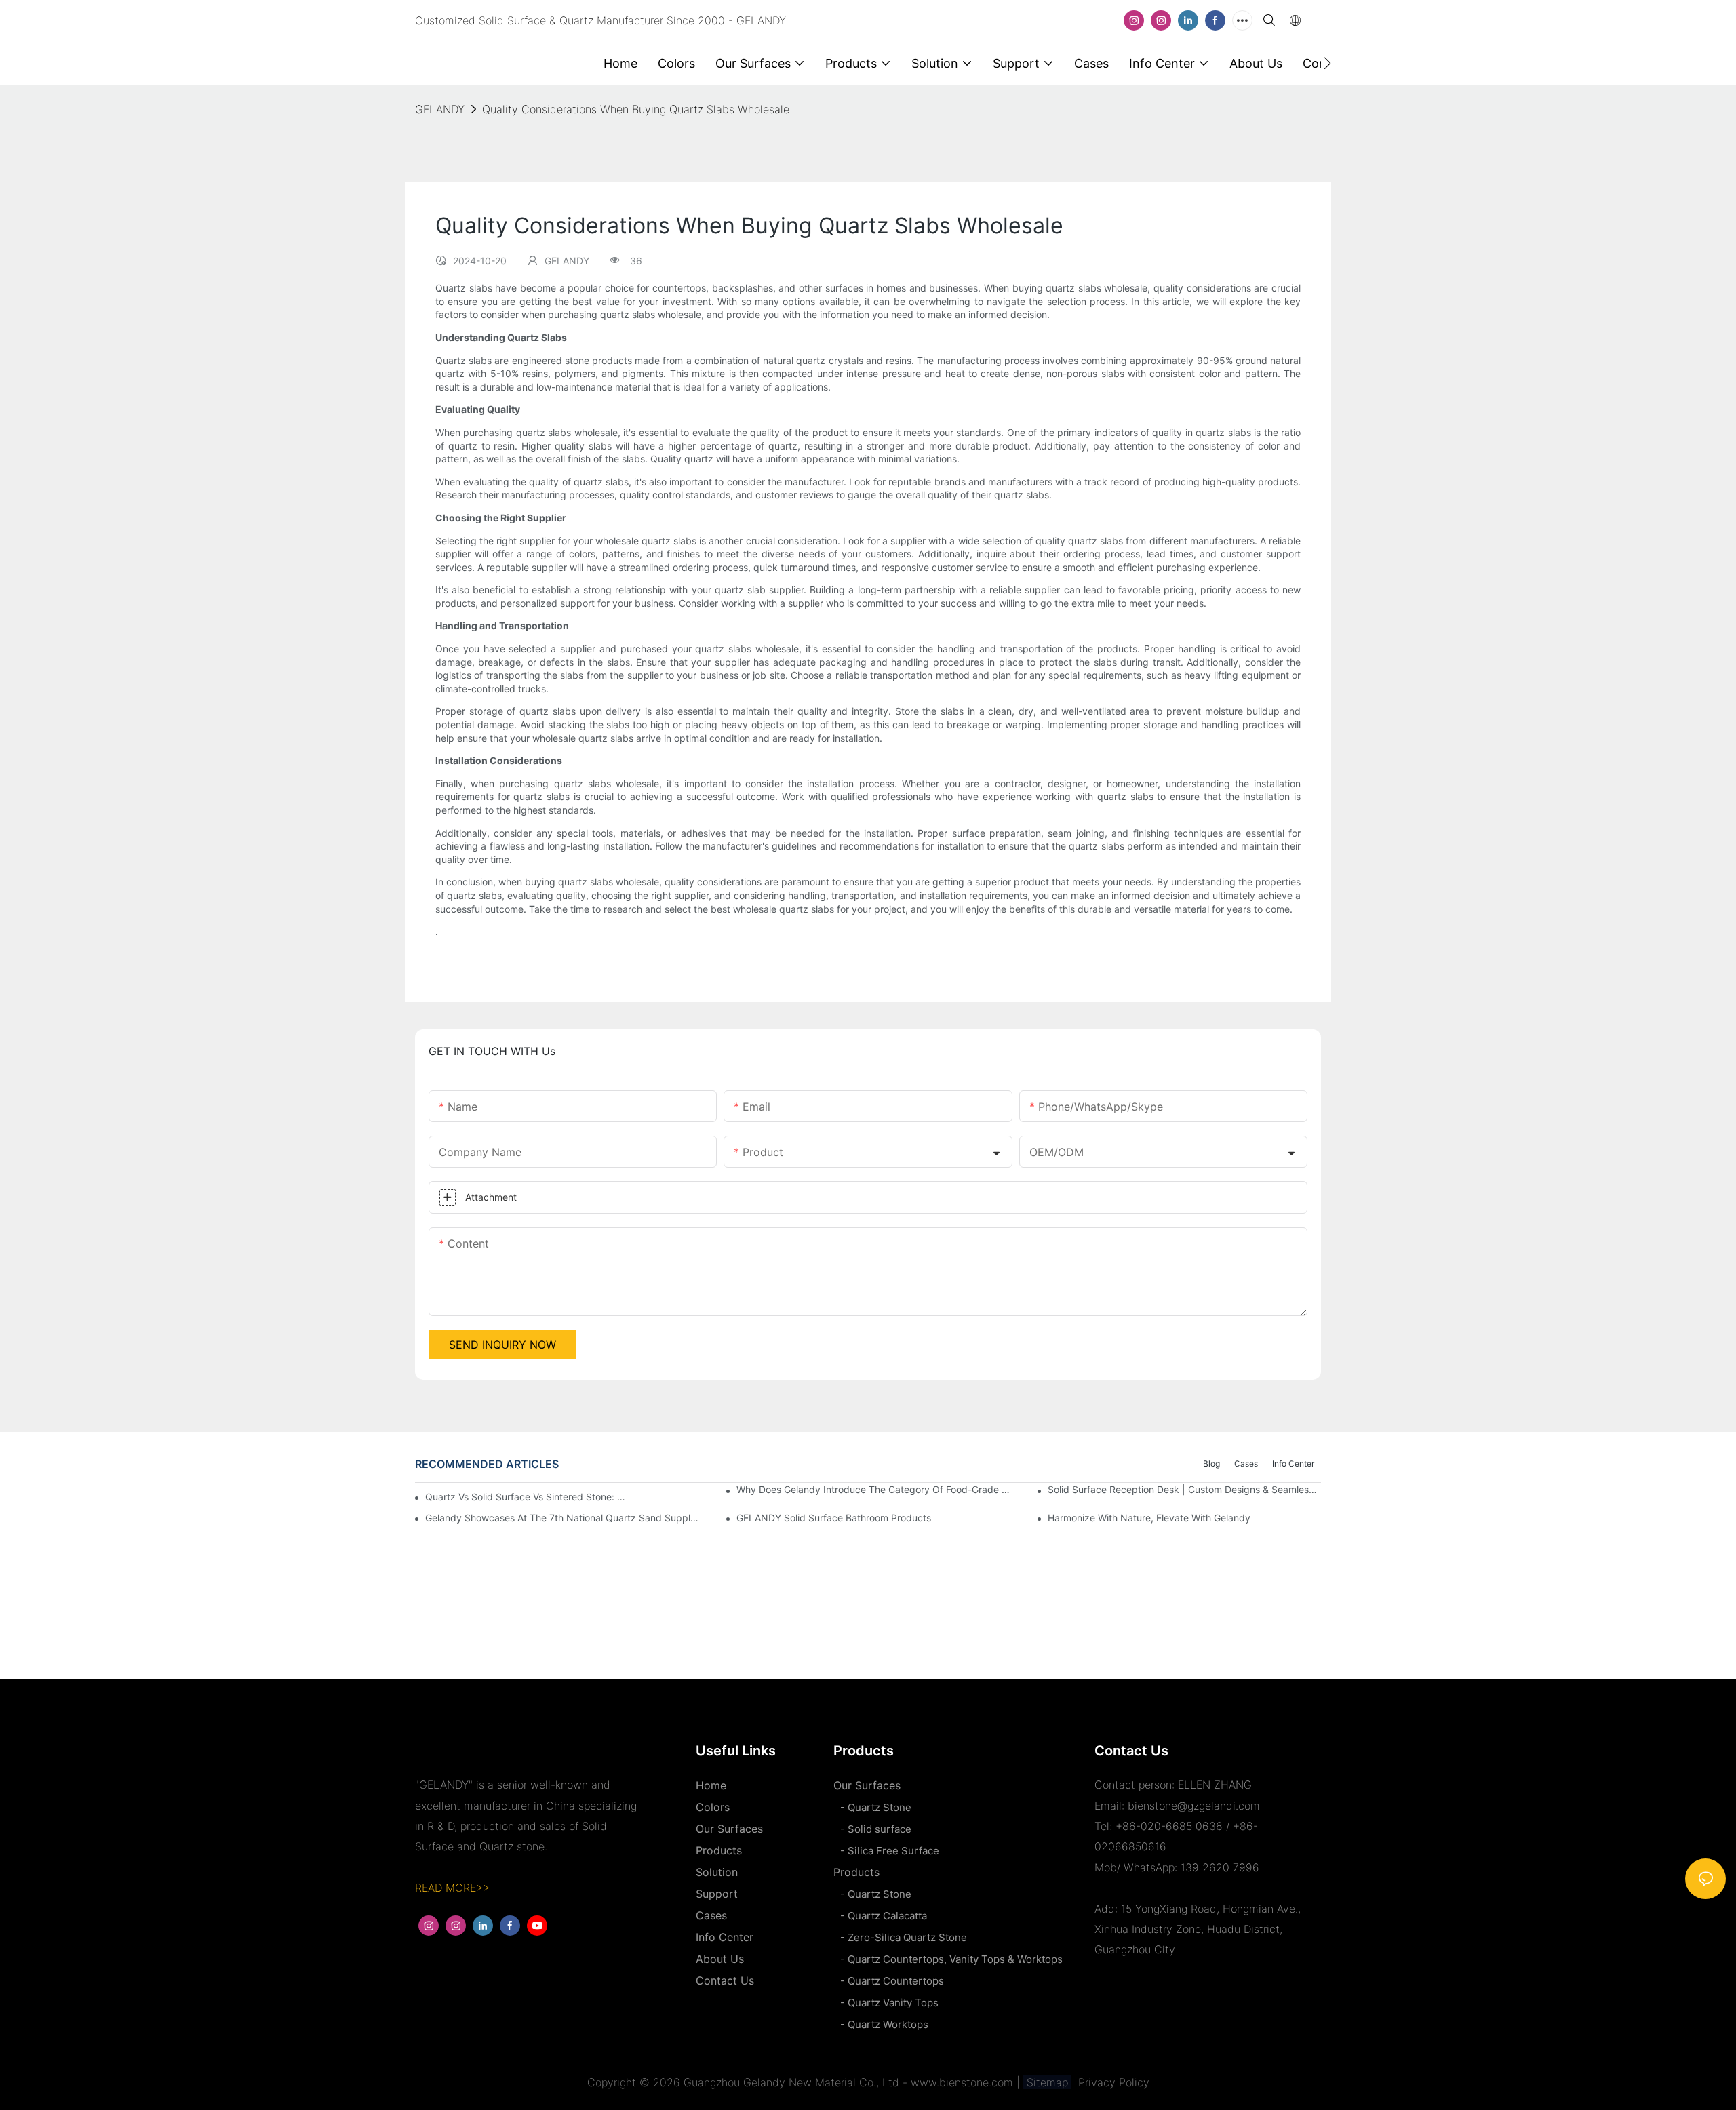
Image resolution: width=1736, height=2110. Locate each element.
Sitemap (1047, 2082)
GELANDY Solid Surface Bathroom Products (834, 1518)
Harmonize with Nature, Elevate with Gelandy (1149, 1518)
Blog (1211, 1464)
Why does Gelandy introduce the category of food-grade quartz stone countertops (873, 1489)
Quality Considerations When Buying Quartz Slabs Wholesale (636, 109)
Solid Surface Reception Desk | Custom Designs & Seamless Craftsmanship (1184, 1489)
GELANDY (440, 109)
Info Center (1293, 1464)
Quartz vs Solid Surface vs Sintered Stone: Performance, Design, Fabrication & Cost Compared (528, 1497)
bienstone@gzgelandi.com (1194, 1806)
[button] (1327, 63)
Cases (1246, 1464)
